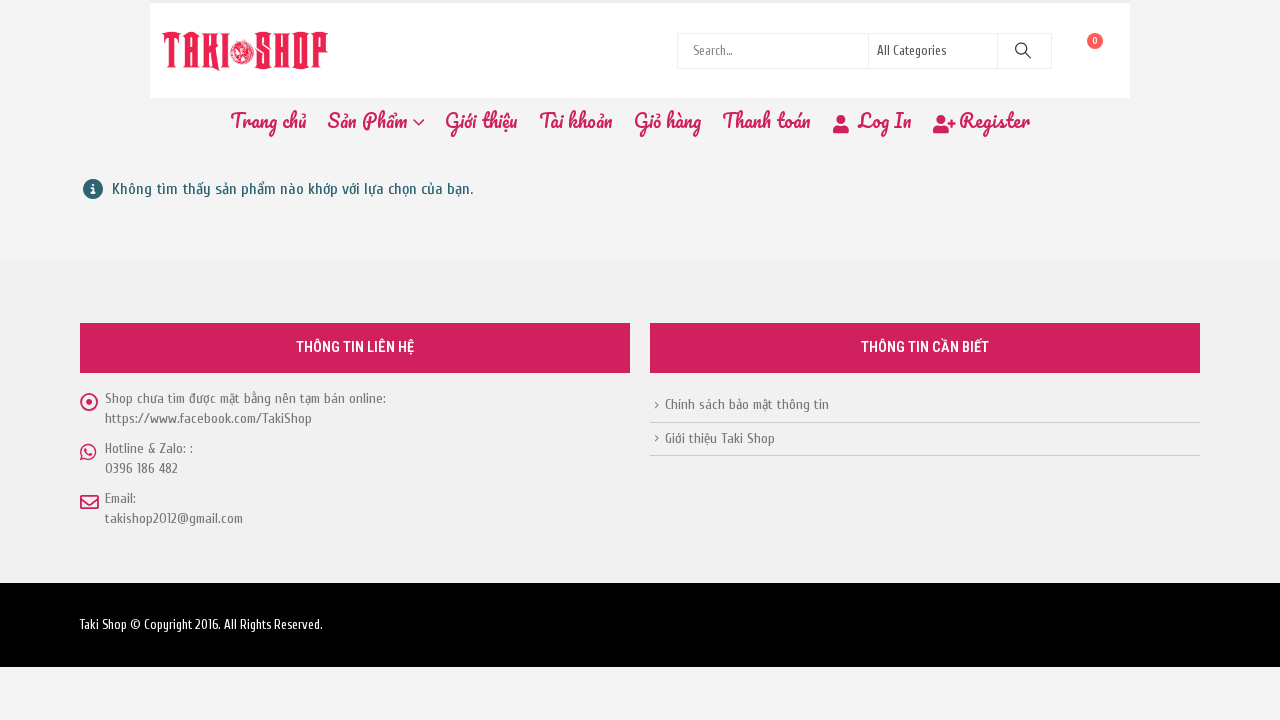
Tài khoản (576, 120)
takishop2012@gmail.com (174, 518)
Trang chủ (268, 120)
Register (994, 120)
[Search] (1023, 51)
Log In (885, 120)
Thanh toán (766, 120)
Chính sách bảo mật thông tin (747, 404)
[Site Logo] (245, 50)
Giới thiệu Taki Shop (720, 438)
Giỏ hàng (667, 120)
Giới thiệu (481, 120)
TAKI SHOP (155, 264)
